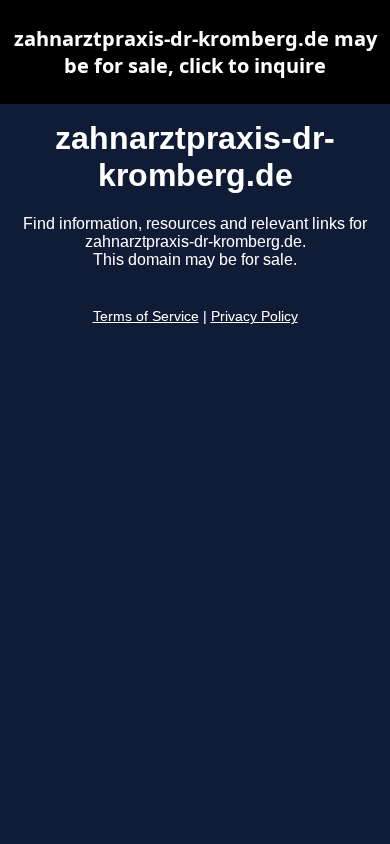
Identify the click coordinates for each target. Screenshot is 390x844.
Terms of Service (146, 316)
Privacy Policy (254, 316)
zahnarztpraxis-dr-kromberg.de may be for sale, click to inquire (195, 52)
